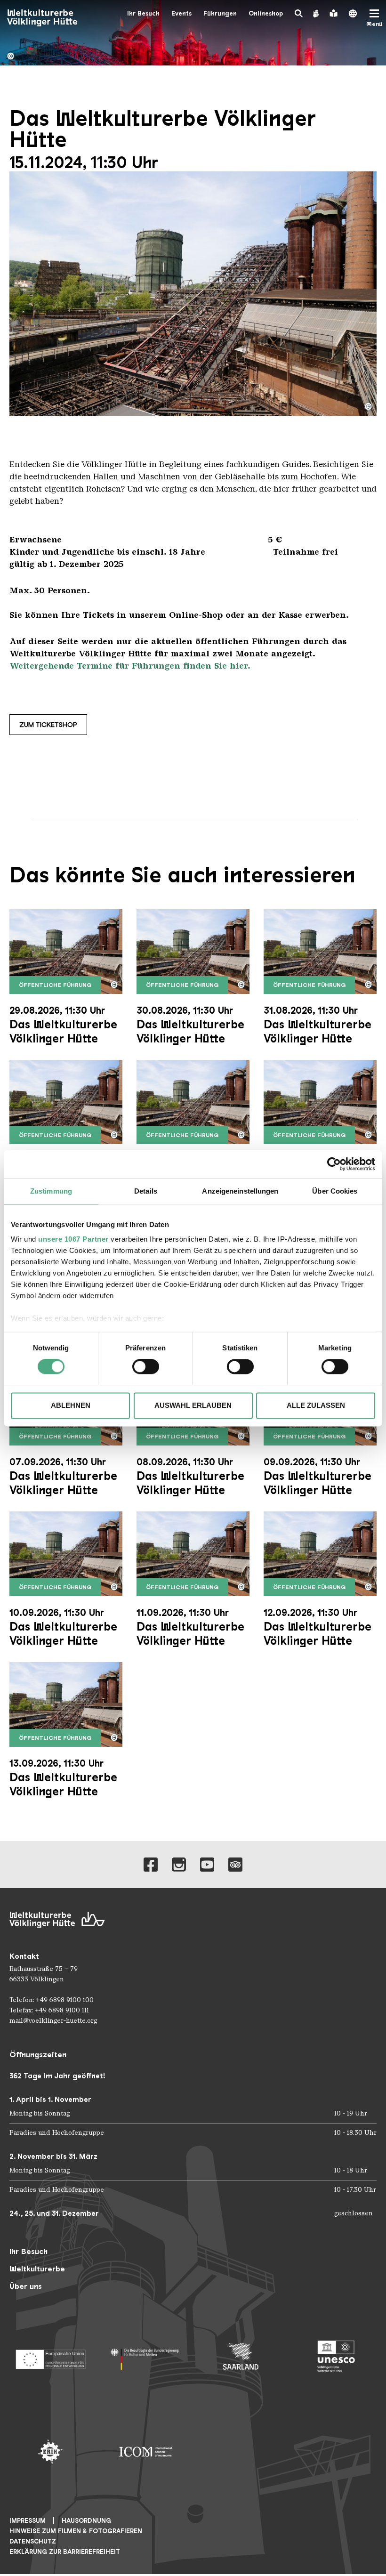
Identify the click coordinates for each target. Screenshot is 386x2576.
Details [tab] (146, 1191)
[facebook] (151, 1865)
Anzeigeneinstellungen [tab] (240, 1191)
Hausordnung (86, 2521)
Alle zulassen (316, 1405)
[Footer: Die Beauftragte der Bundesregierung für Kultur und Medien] (146, 2356)
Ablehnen (71, 1405)
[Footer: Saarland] (241, 2356)
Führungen (220, 13)
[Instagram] (179, 1865)
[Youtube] (207, 1865)
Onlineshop (266, 13)
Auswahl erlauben (193, 1405)
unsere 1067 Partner (73, 1239)
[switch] (146, 1367)
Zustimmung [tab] (51, 1191)
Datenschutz (33, 2541)
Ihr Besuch (143, 13)
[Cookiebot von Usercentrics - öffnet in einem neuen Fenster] (334, 1164)
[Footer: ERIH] (50, 2452)
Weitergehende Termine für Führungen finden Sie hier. (130, 666)
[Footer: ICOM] (146, 2452)
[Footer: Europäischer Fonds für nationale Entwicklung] (50, 2356)
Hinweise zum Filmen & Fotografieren (76, 2531)
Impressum (28, 2521)
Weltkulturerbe (37, 2269)
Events (181, 13)
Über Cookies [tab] (335, 1191)
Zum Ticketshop (48, 725)
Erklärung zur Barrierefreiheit (65, 2552)
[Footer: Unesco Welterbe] (336, 2356)
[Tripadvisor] (235, 1865)
